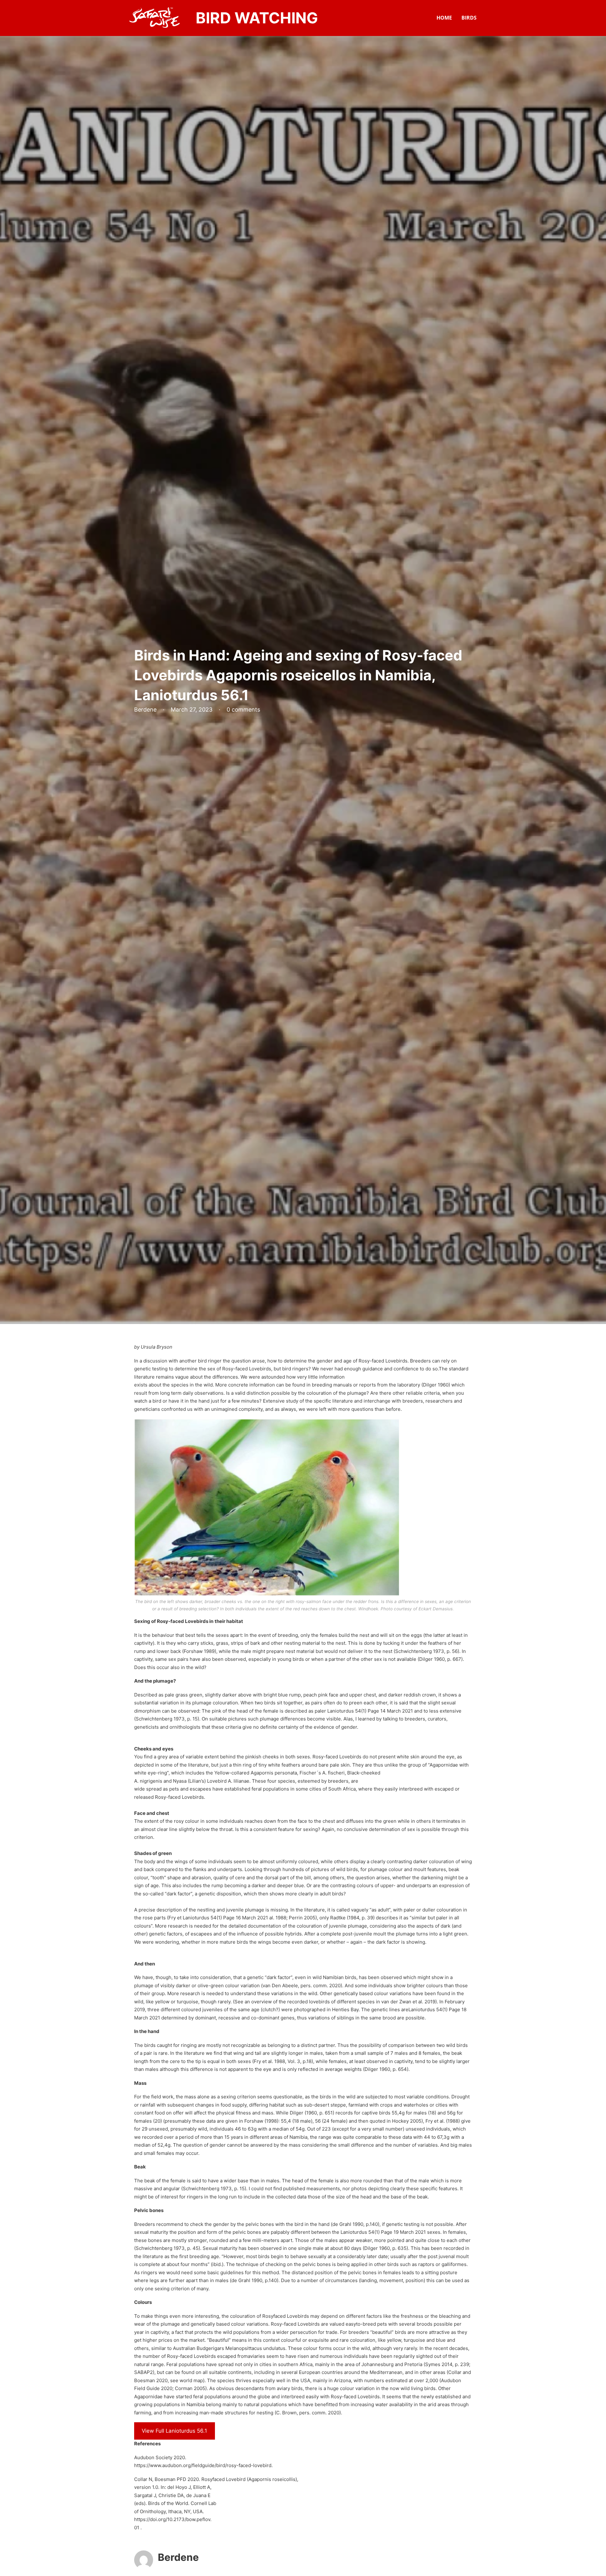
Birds (469, 18)
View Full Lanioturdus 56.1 (174, 2431)
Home (444, 18)
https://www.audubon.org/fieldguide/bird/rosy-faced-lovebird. (203, 2465)
